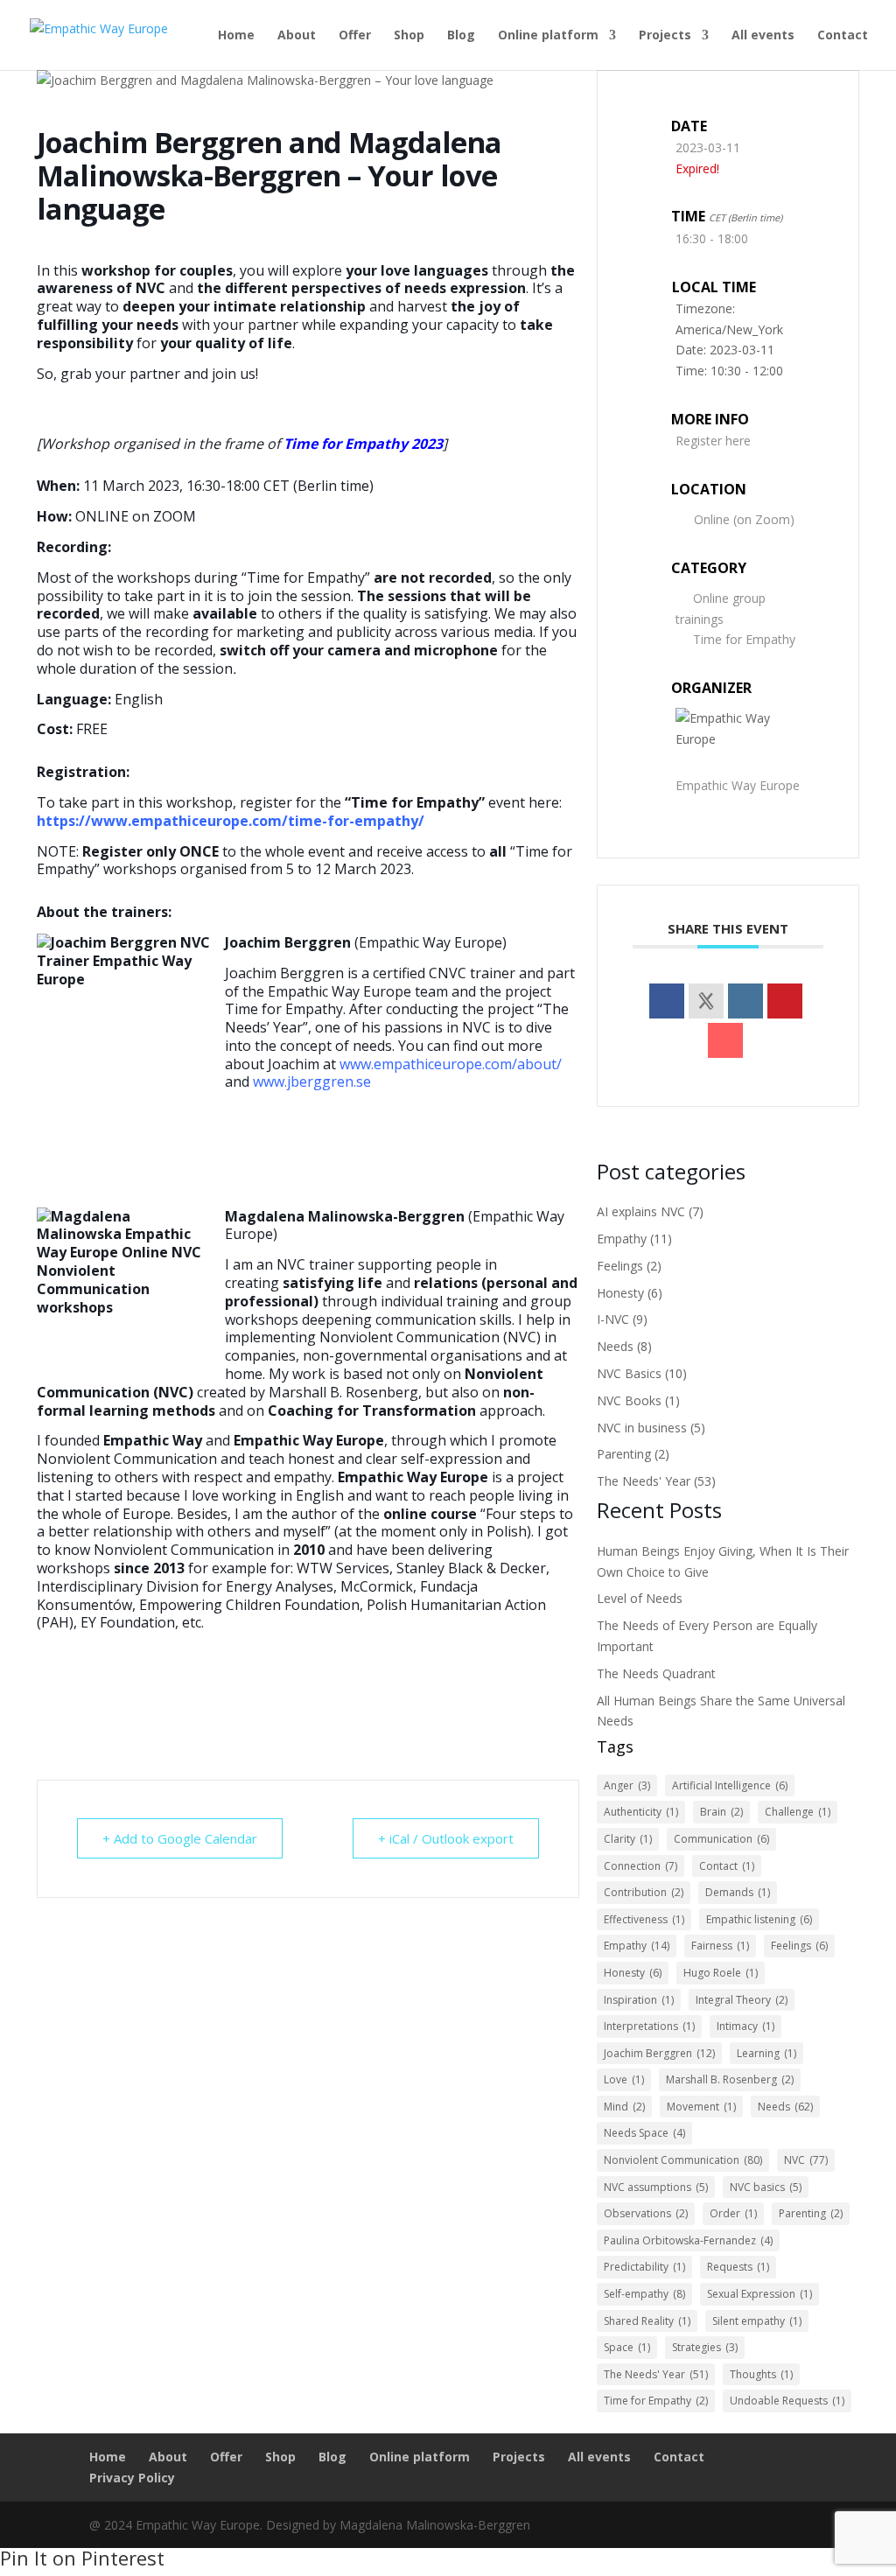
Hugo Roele (721, 1973)
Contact (843, 36)
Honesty (620, 1293)
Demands (738, 1892)
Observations (646, 2213)
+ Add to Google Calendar (180, 1838)
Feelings (620, 1266)
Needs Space (644, 2133)
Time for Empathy (744, 639)
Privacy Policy (132, 2478)
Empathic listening (759, 1919)
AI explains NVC (641, 1211)
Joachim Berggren (659, 2053)
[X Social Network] (706, 1001)
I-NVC (613, 1319)
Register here (713, 441)
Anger (627, 1785)
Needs (615, 1346)
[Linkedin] (745, 1001)
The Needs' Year (644, 1481)
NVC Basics (629, 1373)
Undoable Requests (787, 2401)
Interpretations (649, 2026)
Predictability (644, 2267)
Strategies (705, 2347)
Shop (409, 36)
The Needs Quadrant (656, 1673)
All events (763, 36)
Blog (461, 36)
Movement (701, 2107)
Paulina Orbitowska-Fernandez (688, 2240)
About (297, 36)
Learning (766, 2053)
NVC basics (766, 2187)
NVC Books (629, 1400)
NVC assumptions (656, 2187)
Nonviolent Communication (683, 2160)
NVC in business (642, 1428)
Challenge (798, 1812)
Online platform (548, 36)
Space (627, 2347)
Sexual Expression (759, 2294)
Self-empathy (644, 2294)
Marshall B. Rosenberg (730, 2079)
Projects (665, 36)
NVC (806, 2160)
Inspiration (639, 2000)
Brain (721, 1812)
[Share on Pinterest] (785, 1001)
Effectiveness (644, 1919)
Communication (721, 1839)
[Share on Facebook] (667, 1001)
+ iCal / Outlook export (446, 1838)
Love (624, 2079)
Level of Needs (640, 1598)
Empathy (622, 1239)
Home (236, 36)
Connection (640, 1866)
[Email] (725, 1040)
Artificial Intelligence (730, 1785)
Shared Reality (647, 2321)
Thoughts (761, 2374)
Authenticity (641, 1812)
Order (733, 2213)
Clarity (628, 1839)
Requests (738, 2267)
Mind (624, 2107)
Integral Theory (742, 2000)
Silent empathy (757, 2321)
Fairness (720, 1946)
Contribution (644, 1892)
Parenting (624, 1454)
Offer (355, 36)
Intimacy (745, 2026)
